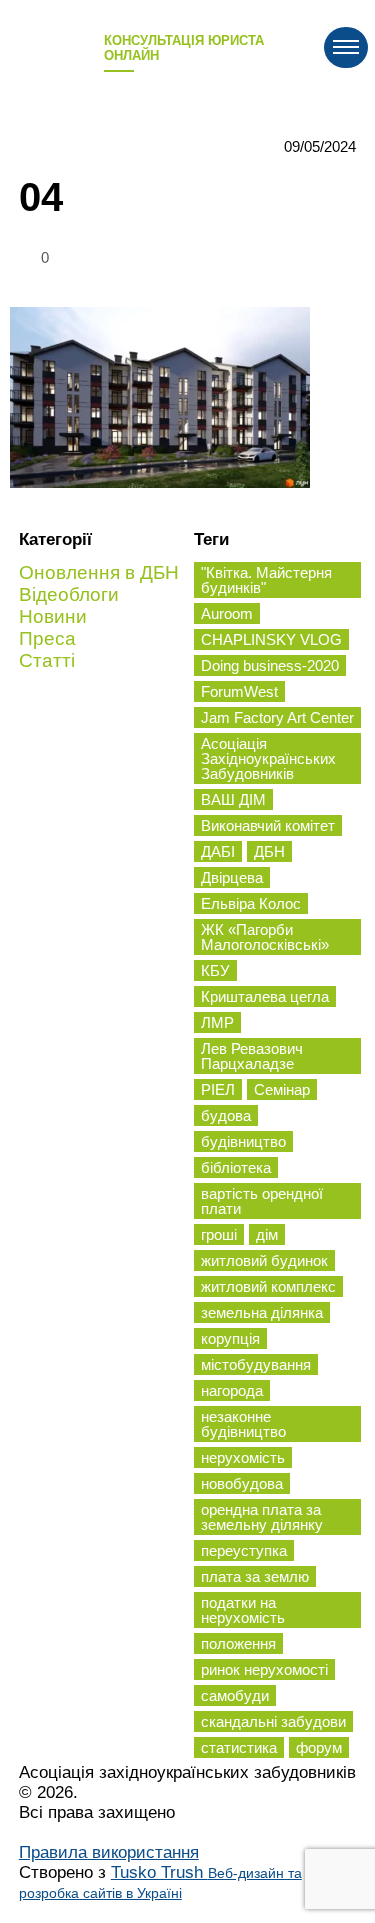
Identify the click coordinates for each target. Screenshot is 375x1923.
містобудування (256, 1364)
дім (267, 1234)
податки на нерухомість (243, 1610)
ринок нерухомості (264, 1669)
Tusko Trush (160, 1882)
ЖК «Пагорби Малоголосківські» (265, 937)
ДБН (269, 851)
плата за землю (255, 1576)
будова (226, 1115)
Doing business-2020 (270, 665)
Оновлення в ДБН (99, 572)
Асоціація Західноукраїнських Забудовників (268, 758)
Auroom (227, 613)
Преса (47, 638)
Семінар (282, 1089)
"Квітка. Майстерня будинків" (266, 580)
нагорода (232, 1390)
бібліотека (236, 1167)
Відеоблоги (69, 594)
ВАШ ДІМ (233, 799)
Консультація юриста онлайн (184, 48)
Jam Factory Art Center (277, 717)
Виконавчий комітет (268, 825)
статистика (239, 1747)
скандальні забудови (273, 1721)
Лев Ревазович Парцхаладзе (252, 1056)
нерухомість (243, 1457)
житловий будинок (264, 1260)
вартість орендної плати (262, 1201)
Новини (53, 616)
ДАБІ (218, 851)
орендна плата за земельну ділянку (262, 1517)
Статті (47, 660)
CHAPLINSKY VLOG (271, 639)
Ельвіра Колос (251, 903)
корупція (230, 1338)
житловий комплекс (268, 1286)
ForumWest (239, 691)
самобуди (235, 1695)
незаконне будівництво (243, 1424)
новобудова (242, 1483)
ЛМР (217, 1022)
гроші (219, 1234)
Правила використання (109, 1852)
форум (319, 1747)
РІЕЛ (218, 1089)
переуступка (244, 1550)
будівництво (243, 1141)
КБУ (215, 970)
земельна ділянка (262, 1312)
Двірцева (232, 877)
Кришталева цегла (265, 996)
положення (238, 1643)
